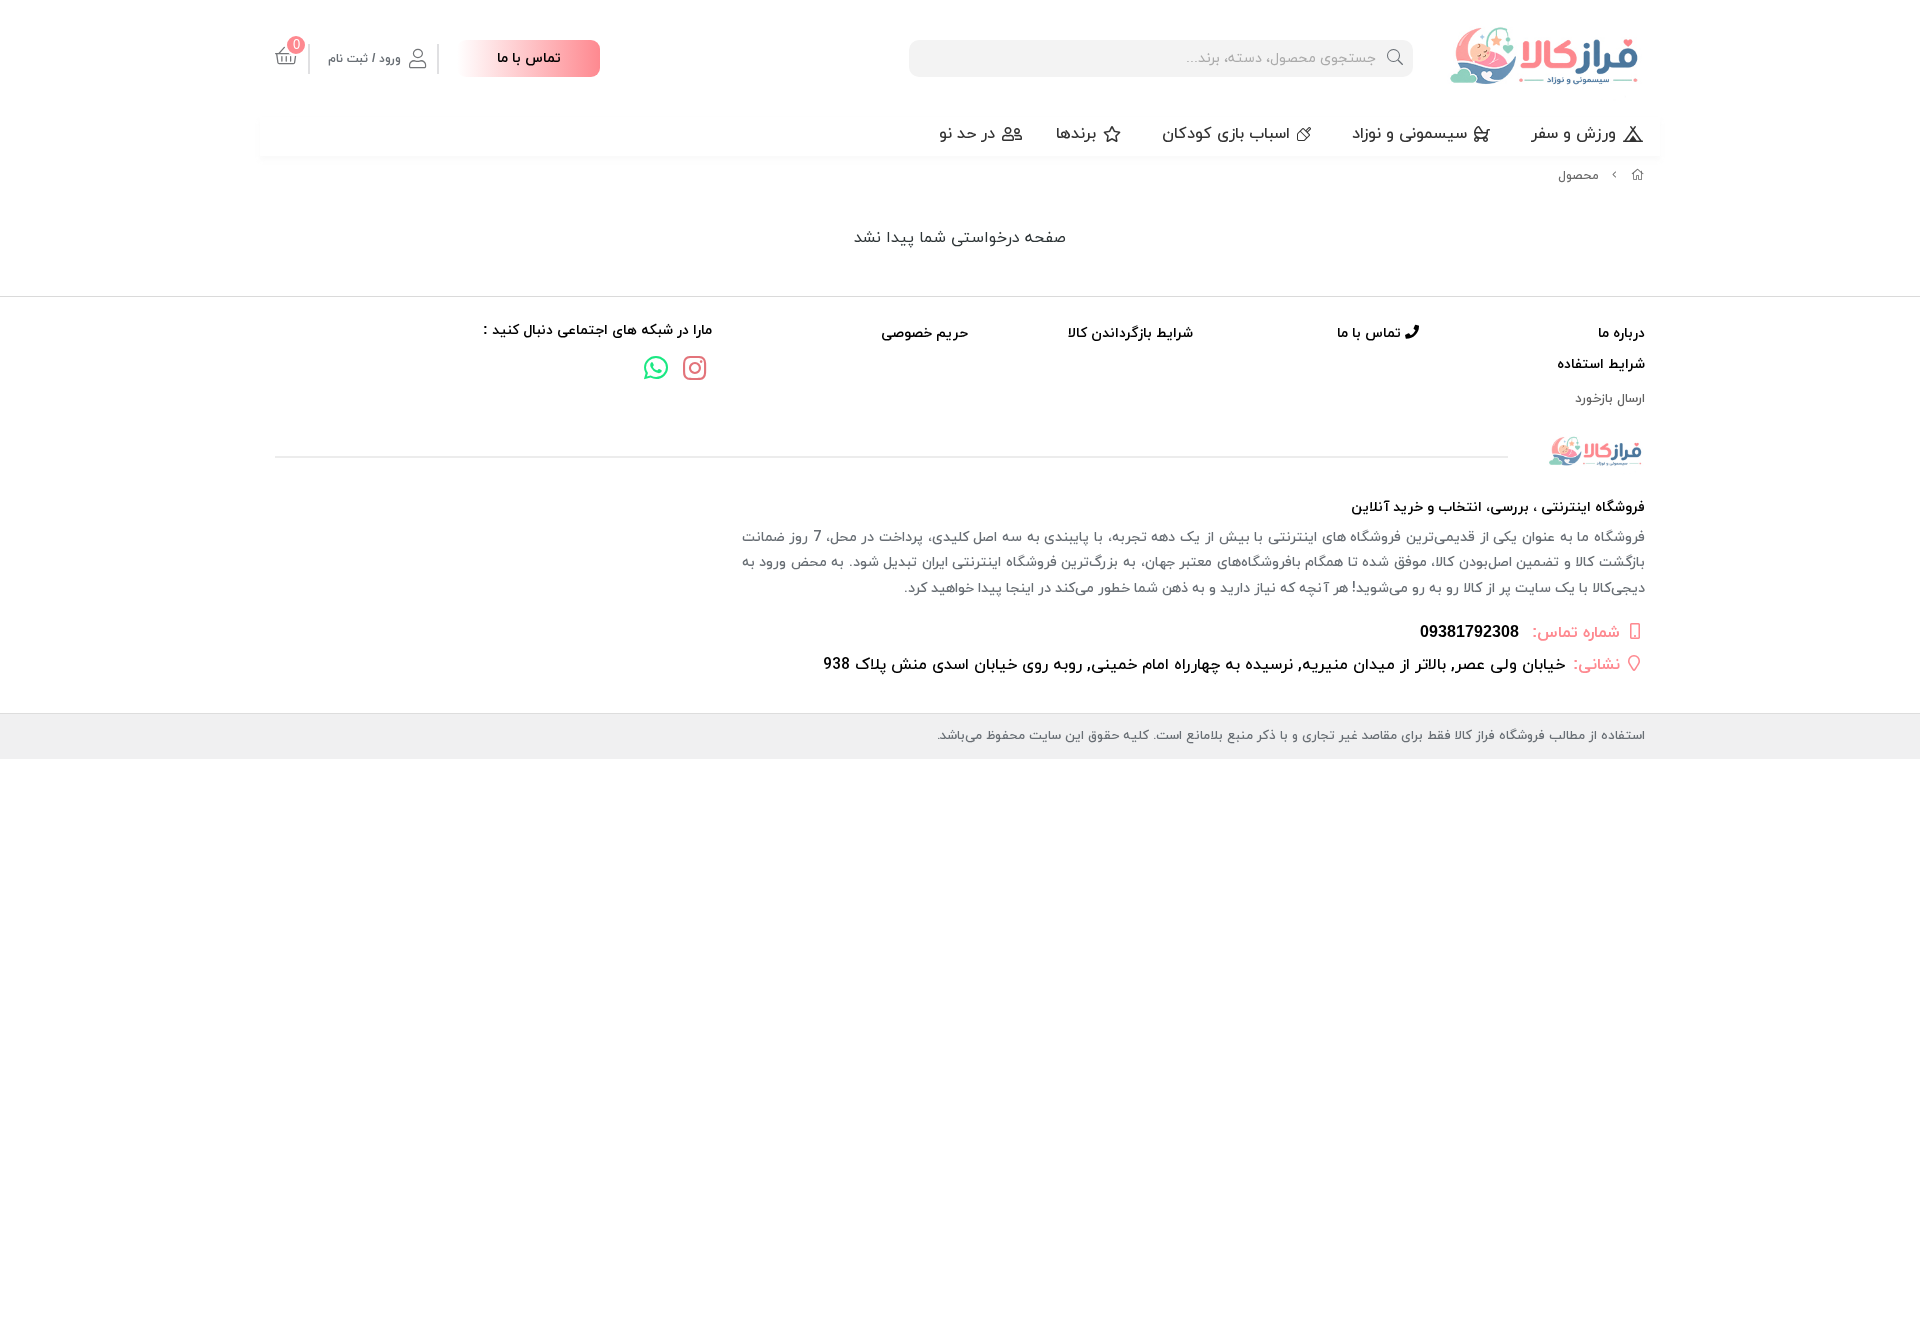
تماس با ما (529, 58)
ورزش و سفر (1573, 134)
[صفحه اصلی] (1638, 176)
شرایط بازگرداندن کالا (1130, 333)
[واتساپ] (656, 371)
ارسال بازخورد (1610, 399)
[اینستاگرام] (695, 371)
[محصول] (960, 452)
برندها (1076, 134)
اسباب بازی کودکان (1226, 134)
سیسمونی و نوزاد (1409, 134)
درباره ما (1621, 333)
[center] (1395, 58)
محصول (1578, 176)
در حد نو (967, 134)
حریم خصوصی (924, 333)
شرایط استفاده (1601, 364)
